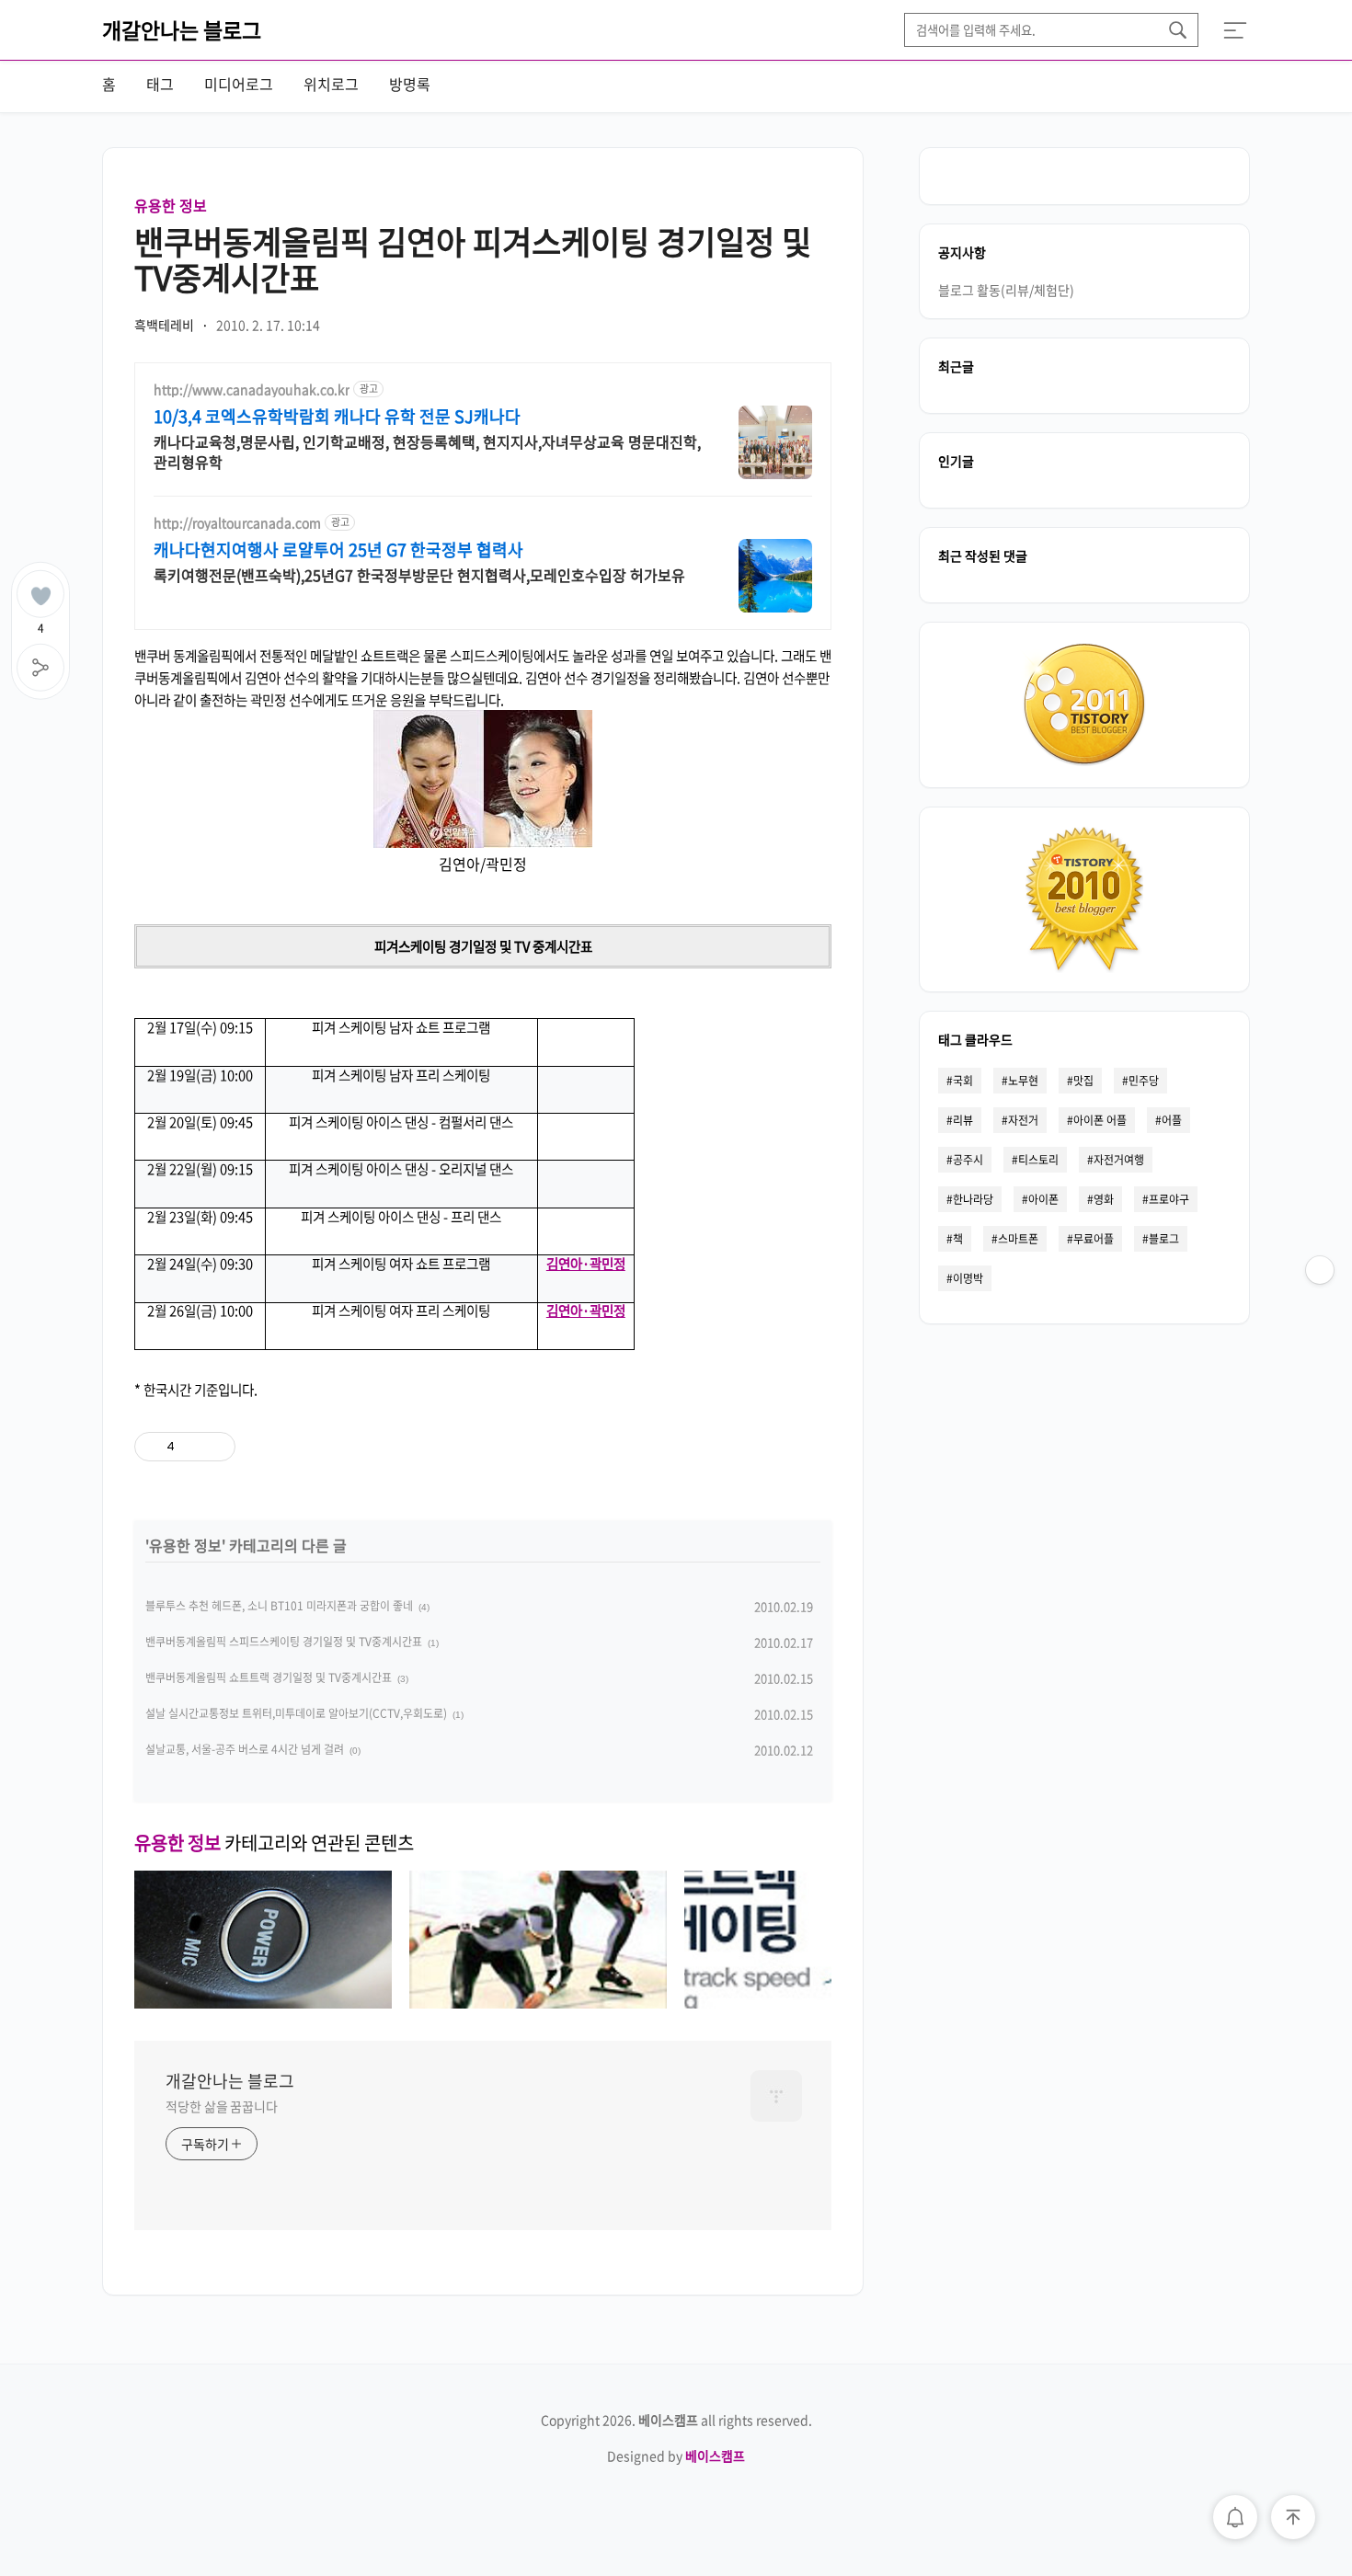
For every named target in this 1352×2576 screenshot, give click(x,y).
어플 (1172, 1120)
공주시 (968, 1160)
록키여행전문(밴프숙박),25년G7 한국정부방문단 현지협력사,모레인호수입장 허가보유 (419, 574)
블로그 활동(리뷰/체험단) (1006, 290)
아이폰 (1043, 1199)
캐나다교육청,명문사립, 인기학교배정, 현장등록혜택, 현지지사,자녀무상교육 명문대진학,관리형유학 (427, 451)
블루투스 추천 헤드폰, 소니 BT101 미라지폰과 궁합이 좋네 (279, 1606)
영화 (1104, 1199)
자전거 (1023, 1120)
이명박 (968, 1278)
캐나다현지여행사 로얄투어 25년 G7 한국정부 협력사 (338, 550)
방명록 (410, 84)
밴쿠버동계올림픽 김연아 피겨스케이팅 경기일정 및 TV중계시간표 (473, 259)
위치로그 (331, 84)
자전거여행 (1119, 1160)
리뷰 (963, 1120)
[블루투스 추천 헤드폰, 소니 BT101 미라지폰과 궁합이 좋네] (263, 2002)
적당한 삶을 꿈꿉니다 (222, 2106)
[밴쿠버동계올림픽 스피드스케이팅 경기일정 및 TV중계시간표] (538, 2002)
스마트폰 (1018, 1239)
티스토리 (1038, 1160)
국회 (963, 1081)
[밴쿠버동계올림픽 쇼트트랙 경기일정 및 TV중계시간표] (813, 2002)
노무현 (1023, 1081)
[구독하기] (1320, 1307)
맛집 (1083, 1081)
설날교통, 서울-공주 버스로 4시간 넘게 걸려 (245, 1749)
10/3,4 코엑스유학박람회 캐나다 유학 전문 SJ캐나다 (337, 417)
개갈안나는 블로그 (182, 29)
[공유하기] (192, 1447)
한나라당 (973, 1199)
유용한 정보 (171, 205)
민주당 (1144, 1081)
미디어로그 (239, 84)
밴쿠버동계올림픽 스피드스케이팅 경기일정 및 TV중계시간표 (284, 1642)
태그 (160, 84)
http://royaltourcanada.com (237, 523)
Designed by (676, 2456)
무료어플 (1094, 1239)
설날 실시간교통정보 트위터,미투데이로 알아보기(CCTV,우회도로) (296, 1713)
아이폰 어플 (1100, 1120)
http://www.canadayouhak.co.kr (252, 389)
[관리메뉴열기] (1320, 1270)
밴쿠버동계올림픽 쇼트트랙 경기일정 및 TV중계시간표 (269, 1677)
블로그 (1164, 1239)
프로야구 (1169, 1199)
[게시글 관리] (215, 1447)
